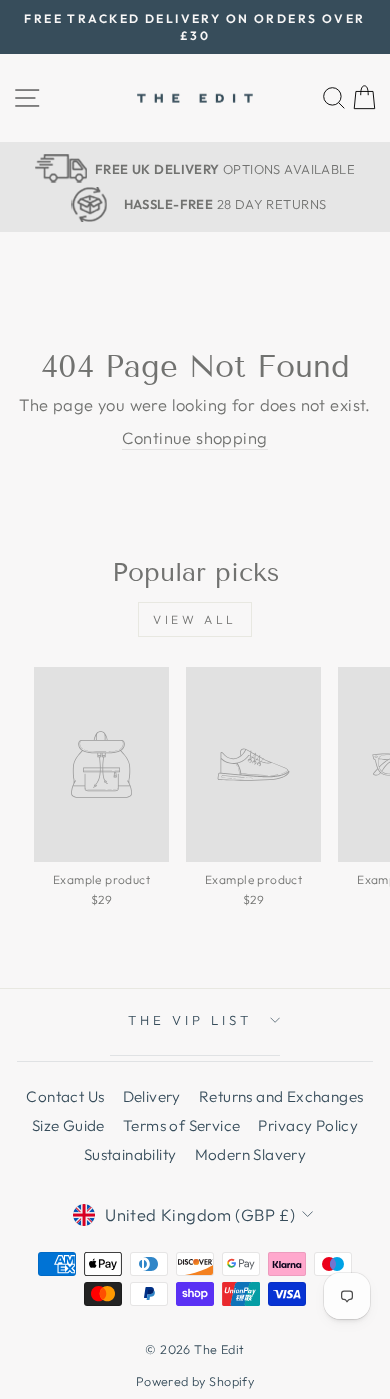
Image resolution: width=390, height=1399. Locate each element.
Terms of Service (182, 1125)
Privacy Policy (308, 1125)
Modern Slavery (251, 1154)
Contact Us (65, 1096)
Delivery (152, 1096)
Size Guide (68, 1125)
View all (195, 619)
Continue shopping (194, 437)
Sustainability (130, 1154)
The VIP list (190, 1020)
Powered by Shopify (195, 1381)
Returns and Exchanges (281, 1096)
